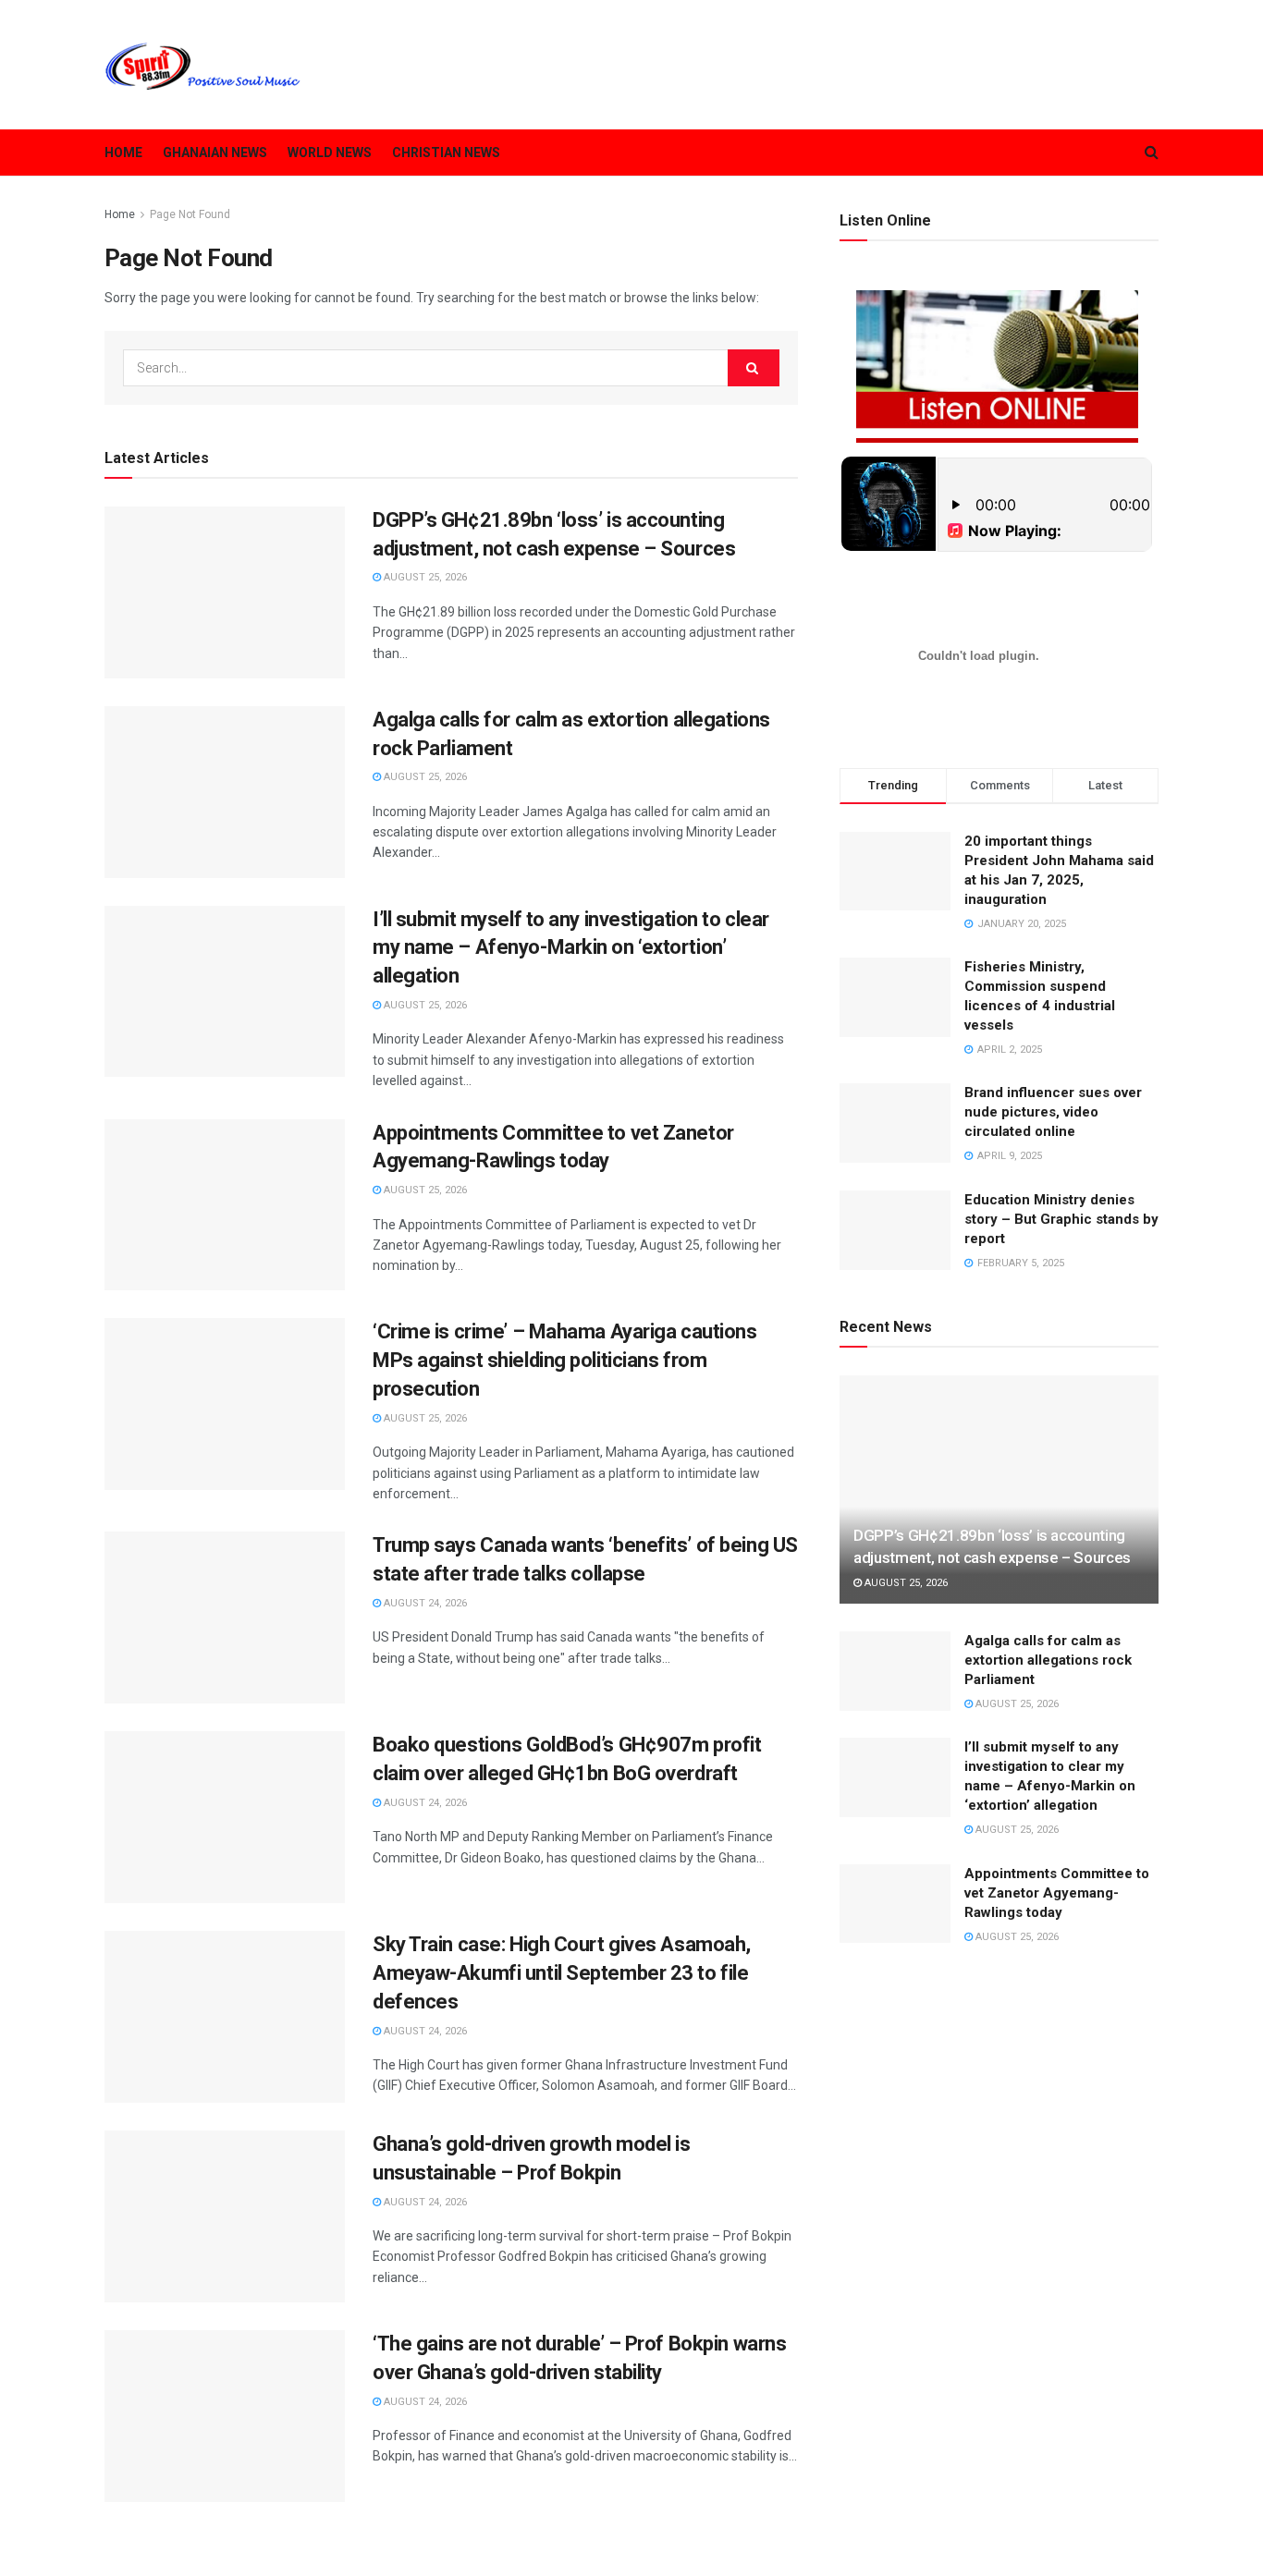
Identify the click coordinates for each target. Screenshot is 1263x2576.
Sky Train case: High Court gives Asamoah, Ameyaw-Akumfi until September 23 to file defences (562, 1973)
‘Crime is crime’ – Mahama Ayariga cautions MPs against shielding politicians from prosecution (565, 1360)
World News (330, 153)
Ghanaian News (215, 153)
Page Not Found (190, 214)
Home (123, 153)
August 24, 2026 (424, 1603)
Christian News (446, 153)
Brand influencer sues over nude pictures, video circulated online (1053, 1112)
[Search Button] (754, 368)
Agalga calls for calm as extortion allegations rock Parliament (1048, 1660)
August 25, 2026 (424, 577)
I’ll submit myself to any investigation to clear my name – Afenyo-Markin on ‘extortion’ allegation (571, 948)
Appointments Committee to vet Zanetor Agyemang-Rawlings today (1057, 1893)
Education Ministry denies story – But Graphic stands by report (1061, 1219)
